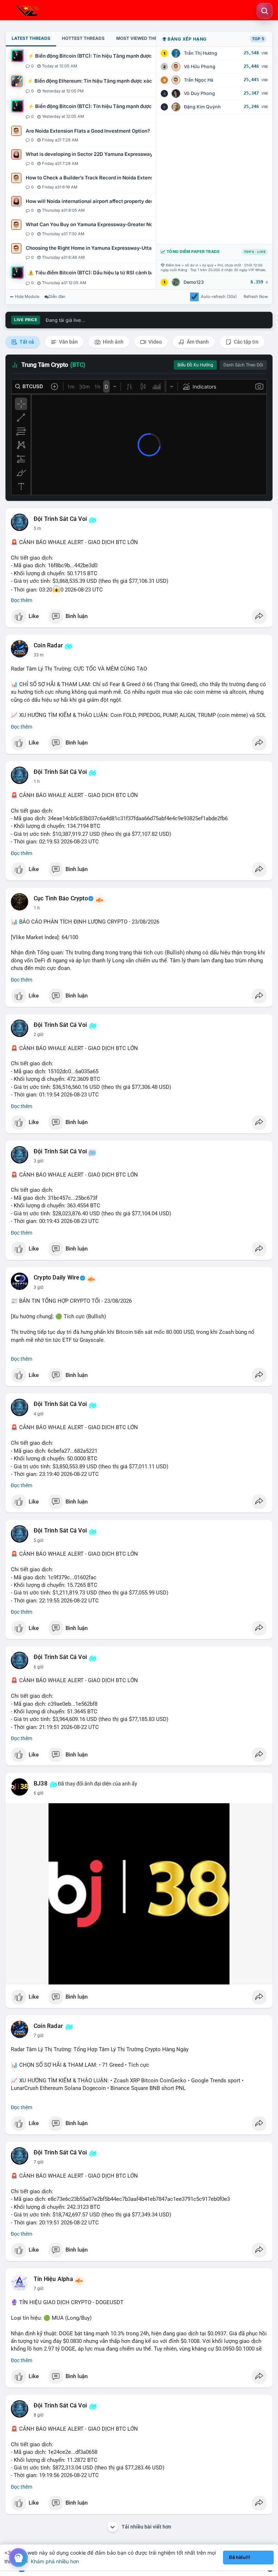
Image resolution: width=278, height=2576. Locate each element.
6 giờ (39, 1667)
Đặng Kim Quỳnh (202, 107)
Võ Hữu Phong (200, 67)
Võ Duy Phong (199, 93)
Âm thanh (197, 342)
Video (155, 342)
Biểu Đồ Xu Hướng (195, 365)
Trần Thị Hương (201, 53)
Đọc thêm (22, 600)
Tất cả (26, 342)
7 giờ (39, 2036)
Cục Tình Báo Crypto (61, 899)
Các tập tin (246, 342)
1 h (37, 781)
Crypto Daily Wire (56, 1278)
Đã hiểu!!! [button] (240, 2557)
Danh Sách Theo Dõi (243, 365)
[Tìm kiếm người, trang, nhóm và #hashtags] (265, 11)
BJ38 (41, 1784)
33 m (39, 655)
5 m (37, 528)
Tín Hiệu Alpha (53, 2279)
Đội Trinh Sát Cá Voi (60, 519)
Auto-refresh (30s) (219, 296)
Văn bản (68, 342)
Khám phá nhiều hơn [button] (55, 2561)
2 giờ (39, 1034)
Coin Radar (48, 646)
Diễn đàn (57, 296)
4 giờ (39, 1414)
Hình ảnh (113, 342)
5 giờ (39, 1540)
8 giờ (39, 2415)
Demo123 (194, 282)
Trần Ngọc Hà (199, 80)
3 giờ (39, 1161)
